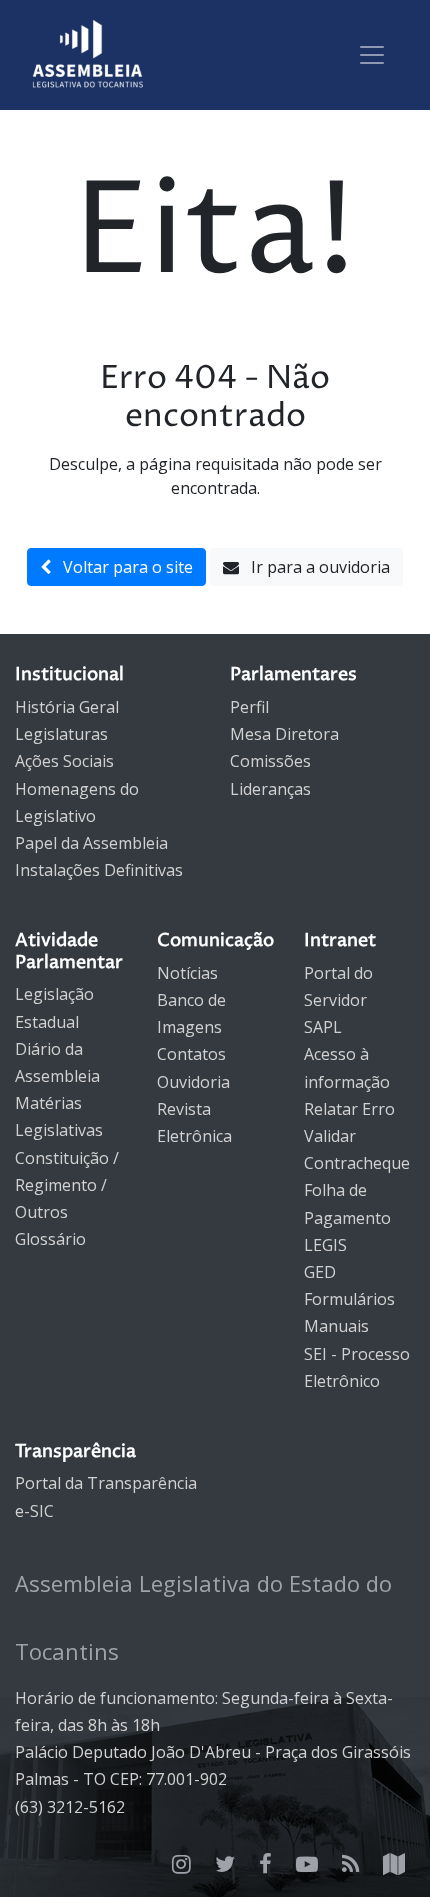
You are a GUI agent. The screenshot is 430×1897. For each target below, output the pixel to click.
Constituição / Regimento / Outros (67, 1185)
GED (320, 1272)
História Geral (67, 707)
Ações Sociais (64, 761)
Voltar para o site (122, 567)
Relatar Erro (349, 1109)
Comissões (270, 761)
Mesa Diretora (284, 734)
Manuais (336, 1326)
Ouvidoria (193, 1082)
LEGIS (325, 1245)
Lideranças (270, 789)
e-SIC (34, 1511)
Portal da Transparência (106, 1483)
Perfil (249, 707)
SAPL (323, 1027)
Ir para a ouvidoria (314, 567)
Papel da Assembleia (91, 843)
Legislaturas (61, 734)
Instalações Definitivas (99, 870)
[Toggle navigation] (372, 55)
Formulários (349, 1299)
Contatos (191, 1054)
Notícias (187, 973)
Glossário (50, 1239)
